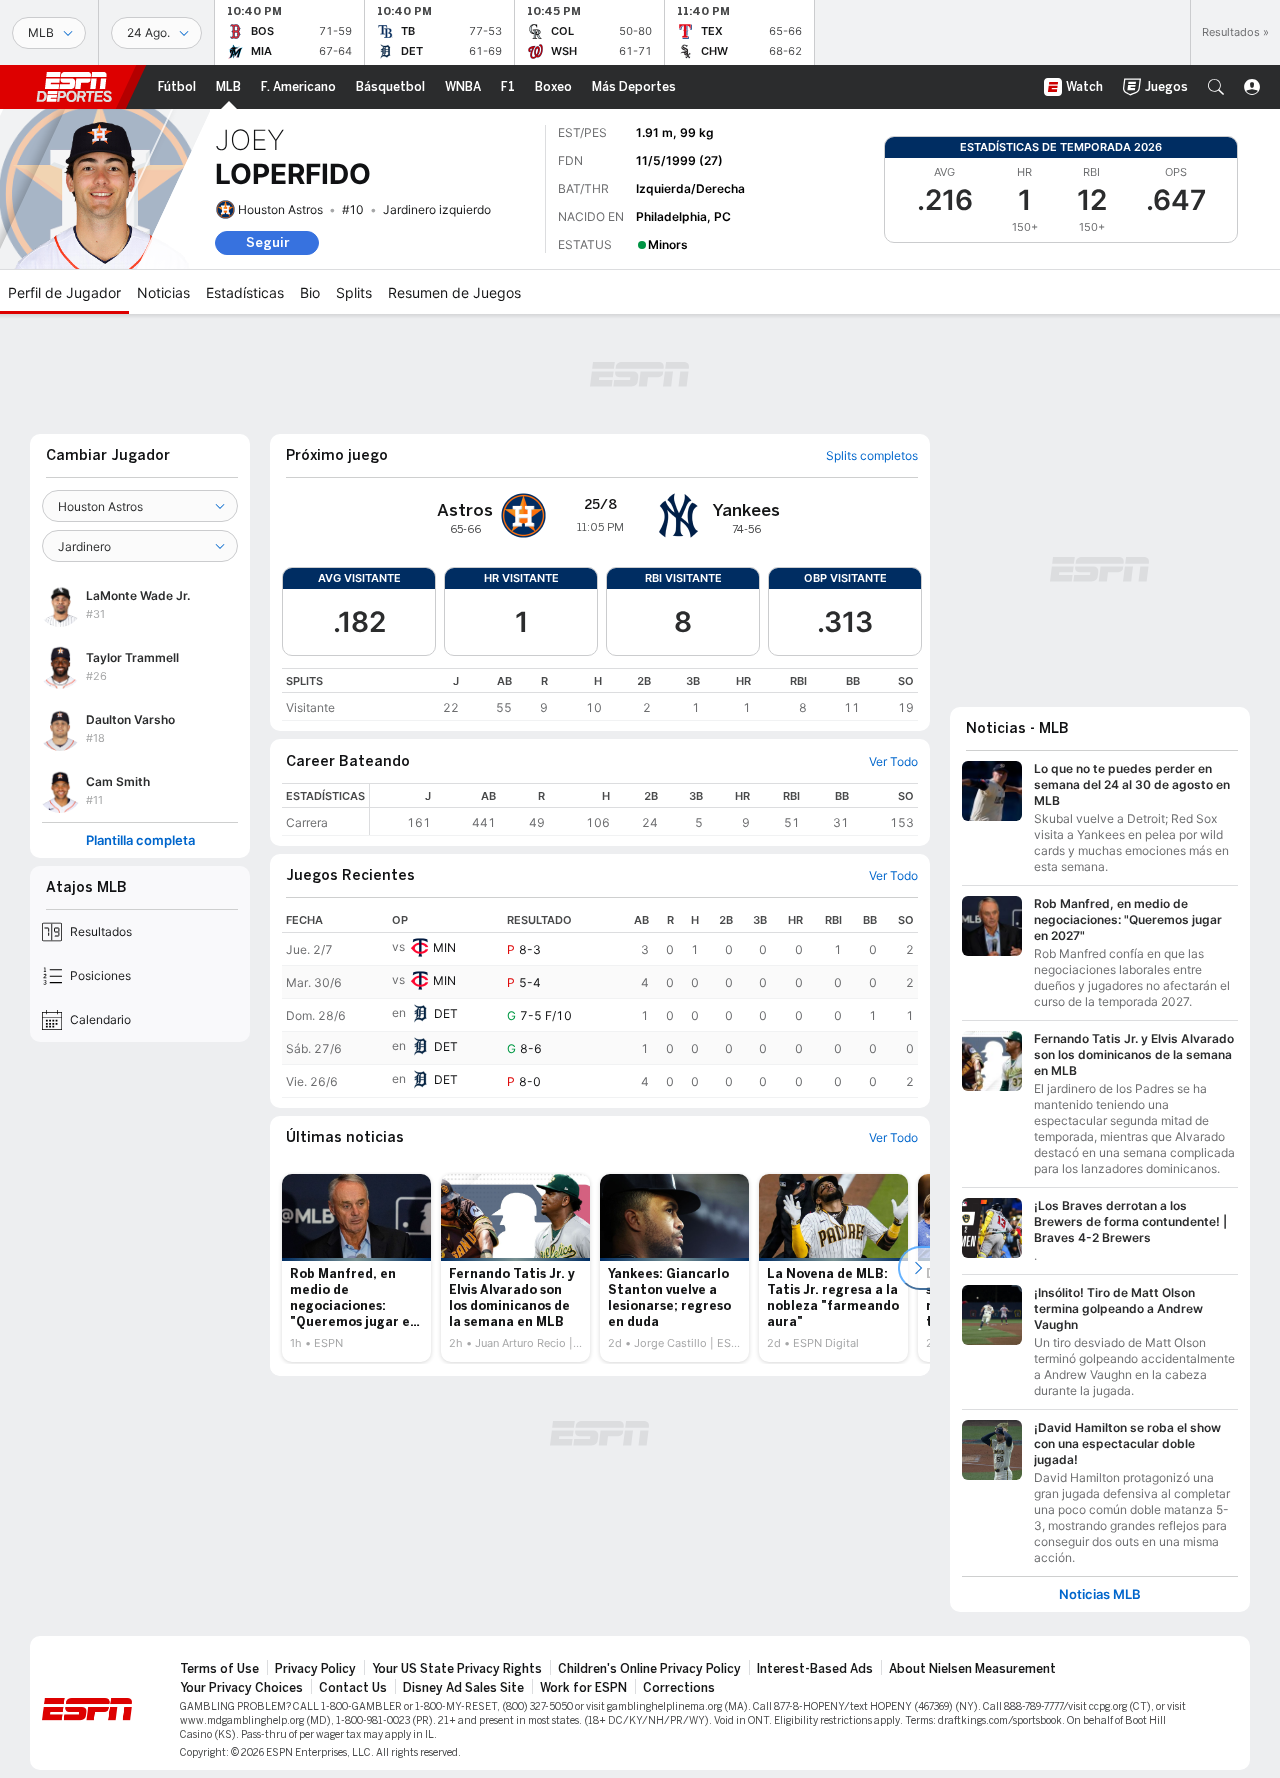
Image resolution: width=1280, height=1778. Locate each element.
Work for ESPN (583, 1688)
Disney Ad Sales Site (463, 1688)
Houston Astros (280, 209)
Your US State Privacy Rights (457, 1669)
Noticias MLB (1100, 1594)
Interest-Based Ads (815, 1669)
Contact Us (353, 1688)
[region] (600, 694)
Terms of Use (219, 1669)
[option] (356, 1268)
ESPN (74, 87)
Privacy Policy (315, 1669)
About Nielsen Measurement (972, 1669)
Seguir (267, 242)
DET (446, 1013)
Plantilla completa (140, 840)
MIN (444, 947)
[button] (1216, 87)
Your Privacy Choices (241, 1688)
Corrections (679, 1688)
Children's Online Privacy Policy (649, 1669)
